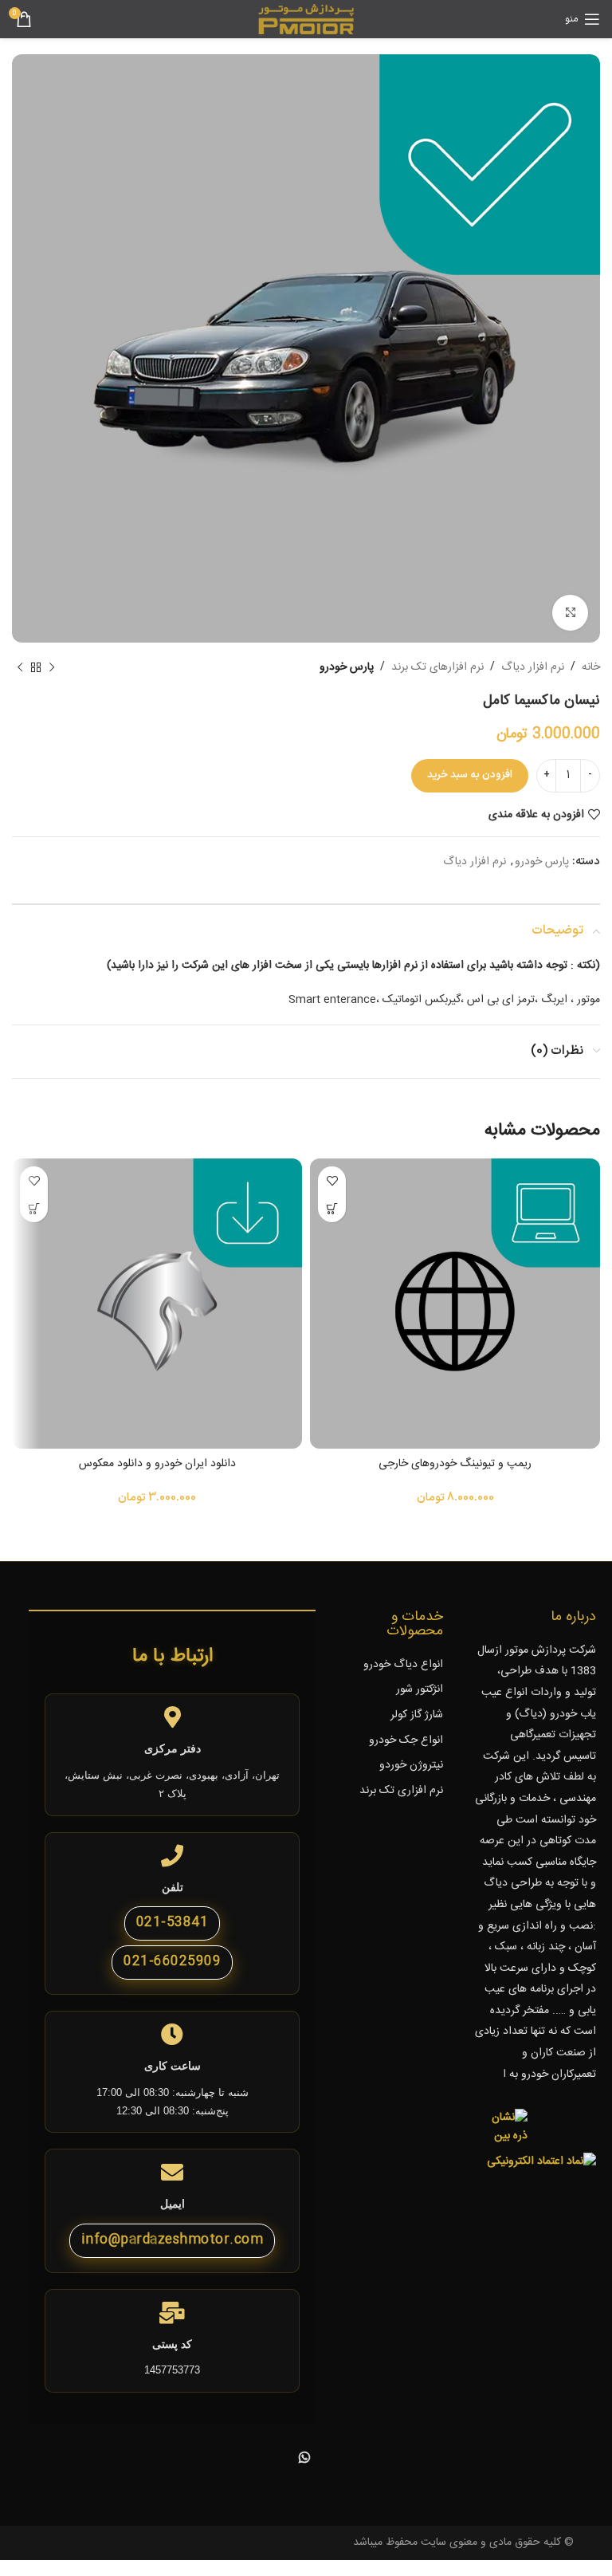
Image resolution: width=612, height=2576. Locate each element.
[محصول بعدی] (20, 667)
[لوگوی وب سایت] (306, 20)
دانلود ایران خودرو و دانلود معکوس (157, 1464)
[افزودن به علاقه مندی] (332, 1180)
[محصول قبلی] (52, 667)
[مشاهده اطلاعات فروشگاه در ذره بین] (501, 2127)
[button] (332, 1208)
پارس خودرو (347, 667)
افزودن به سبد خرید (470, 775)
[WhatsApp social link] (304, 2460)
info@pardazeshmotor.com (173, 2240)
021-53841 (173, 1923)
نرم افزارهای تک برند (437, 667)
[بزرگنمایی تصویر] (570, 613)
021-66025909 (172, 1962)
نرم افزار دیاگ (533, 667)
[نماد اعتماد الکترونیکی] (541, 2162)
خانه (591, 667)
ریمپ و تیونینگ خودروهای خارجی (455, 1464)
